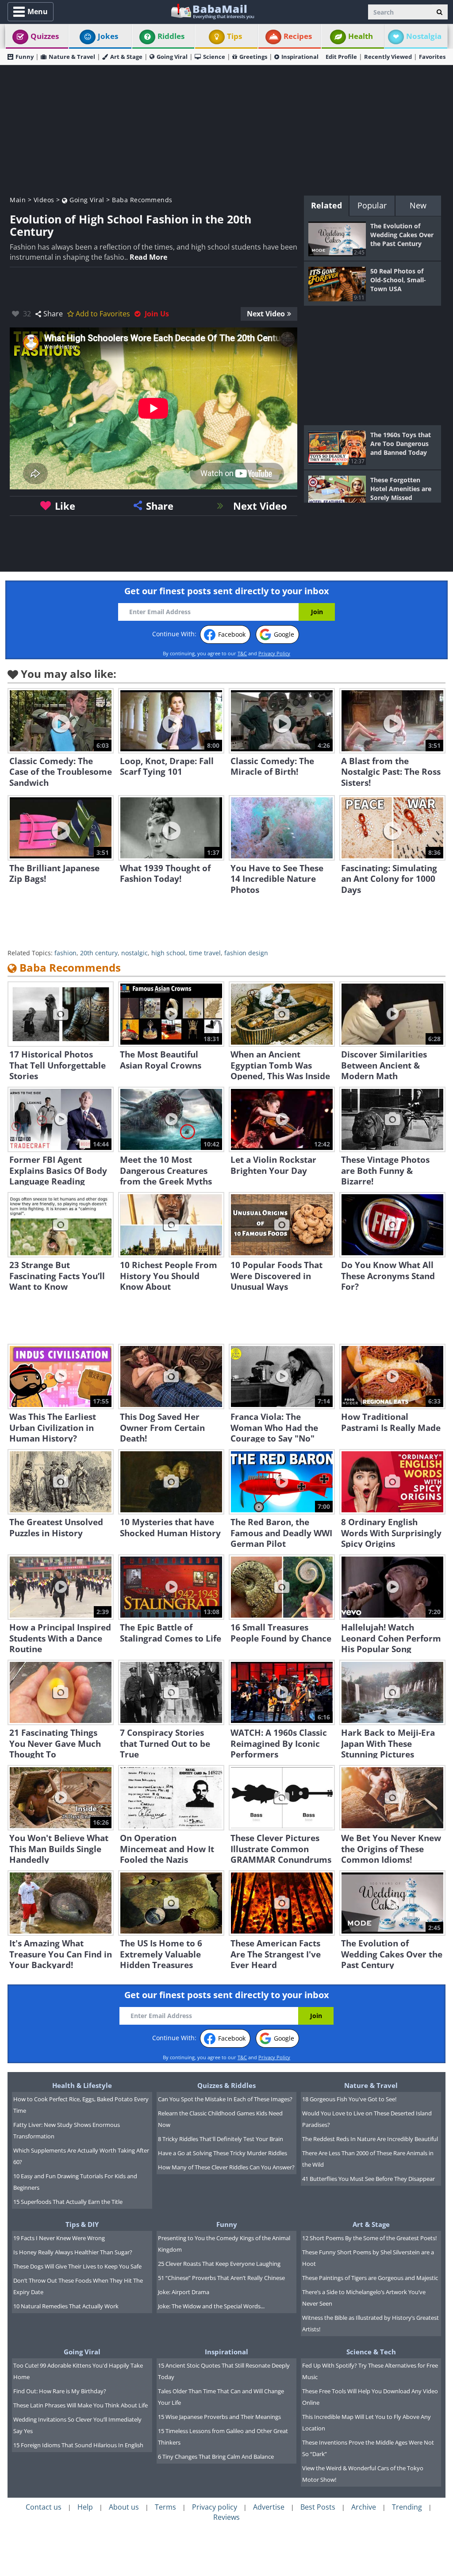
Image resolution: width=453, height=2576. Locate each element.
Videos (44, 200)
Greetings (253, 57)
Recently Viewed (388, 57)
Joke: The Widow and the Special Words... (211, 2306)
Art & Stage (126, 57)
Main (18, 200)
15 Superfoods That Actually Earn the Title (68, 2202)
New (418, 205)
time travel (205, 953)
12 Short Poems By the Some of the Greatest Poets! (369, 2238)
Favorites (432, 57)
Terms (165, 2507)
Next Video (266, 314)
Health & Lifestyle (82, 2085)
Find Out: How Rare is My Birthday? (60, 2391)
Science (214, 57)
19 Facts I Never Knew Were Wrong (59, 2238)
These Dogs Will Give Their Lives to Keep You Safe (77, 2266)
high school (168, 953)
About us (124, 2507)
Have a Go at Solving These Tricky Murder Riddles (223, 2153)
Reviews (226, 2517)
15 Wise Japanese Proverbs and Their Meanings (219, 2417)
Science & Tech (371, 2352)
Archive (364, 2507)
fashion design (246, 953)
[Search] (440, 12)
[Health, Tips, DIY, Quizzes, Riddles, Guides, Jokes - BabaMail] (212, 11)
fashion (65, 953)
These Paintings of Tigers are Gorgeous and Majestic (370, 2278)
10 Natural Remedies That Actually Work (66, 2306)
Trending (407, 2507)
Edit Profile (341, 57)
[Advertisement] (226, 129)
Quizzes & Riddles (226, 2085)
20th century (99, 953)
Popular (372, 205)
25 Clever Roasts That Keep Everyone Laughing (219, 2264)
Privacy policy (215, 2507)
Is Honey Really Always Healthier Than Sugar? (73, 2252)
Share (53, 314)
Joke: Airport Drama (184, 2292)
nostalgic (134, 953)
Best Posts (318, 2507)
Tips (234, 36)
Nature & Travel (72, 57)
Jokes (108, 36)
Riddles (171, 36)
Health (361, 36)
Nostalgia (424, 36)
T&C (242, 653)
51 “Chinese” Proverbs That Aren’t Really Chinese (221, 2278)
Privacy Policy (274, 653)
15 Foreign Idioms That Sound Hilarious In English (78, 2445)
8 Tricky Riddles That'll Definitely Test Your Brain (221, 2139)
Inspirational (300, 57)
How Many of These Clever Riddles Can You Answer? (226, 2167)
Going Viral (172, 57)
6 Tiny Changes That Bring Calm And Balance (216, 2457)
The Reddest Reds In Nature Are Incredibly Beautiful (370, 2139)
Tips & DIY (82, 2224)
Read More (148, 257)
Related (326, 205)
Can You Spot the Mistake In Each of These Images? (225, 2099)
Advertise (269, 2507)
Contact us (44, 2507)
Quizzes (45, 36)
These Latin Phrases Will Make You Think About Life (81, 2405)
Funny (25, 57)
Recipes (298, 36)
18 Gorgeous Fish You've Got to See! (349, 2099)
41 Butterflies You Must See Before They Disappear (369, 2179)
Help (85, 2507)
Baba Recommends (142, 200)
